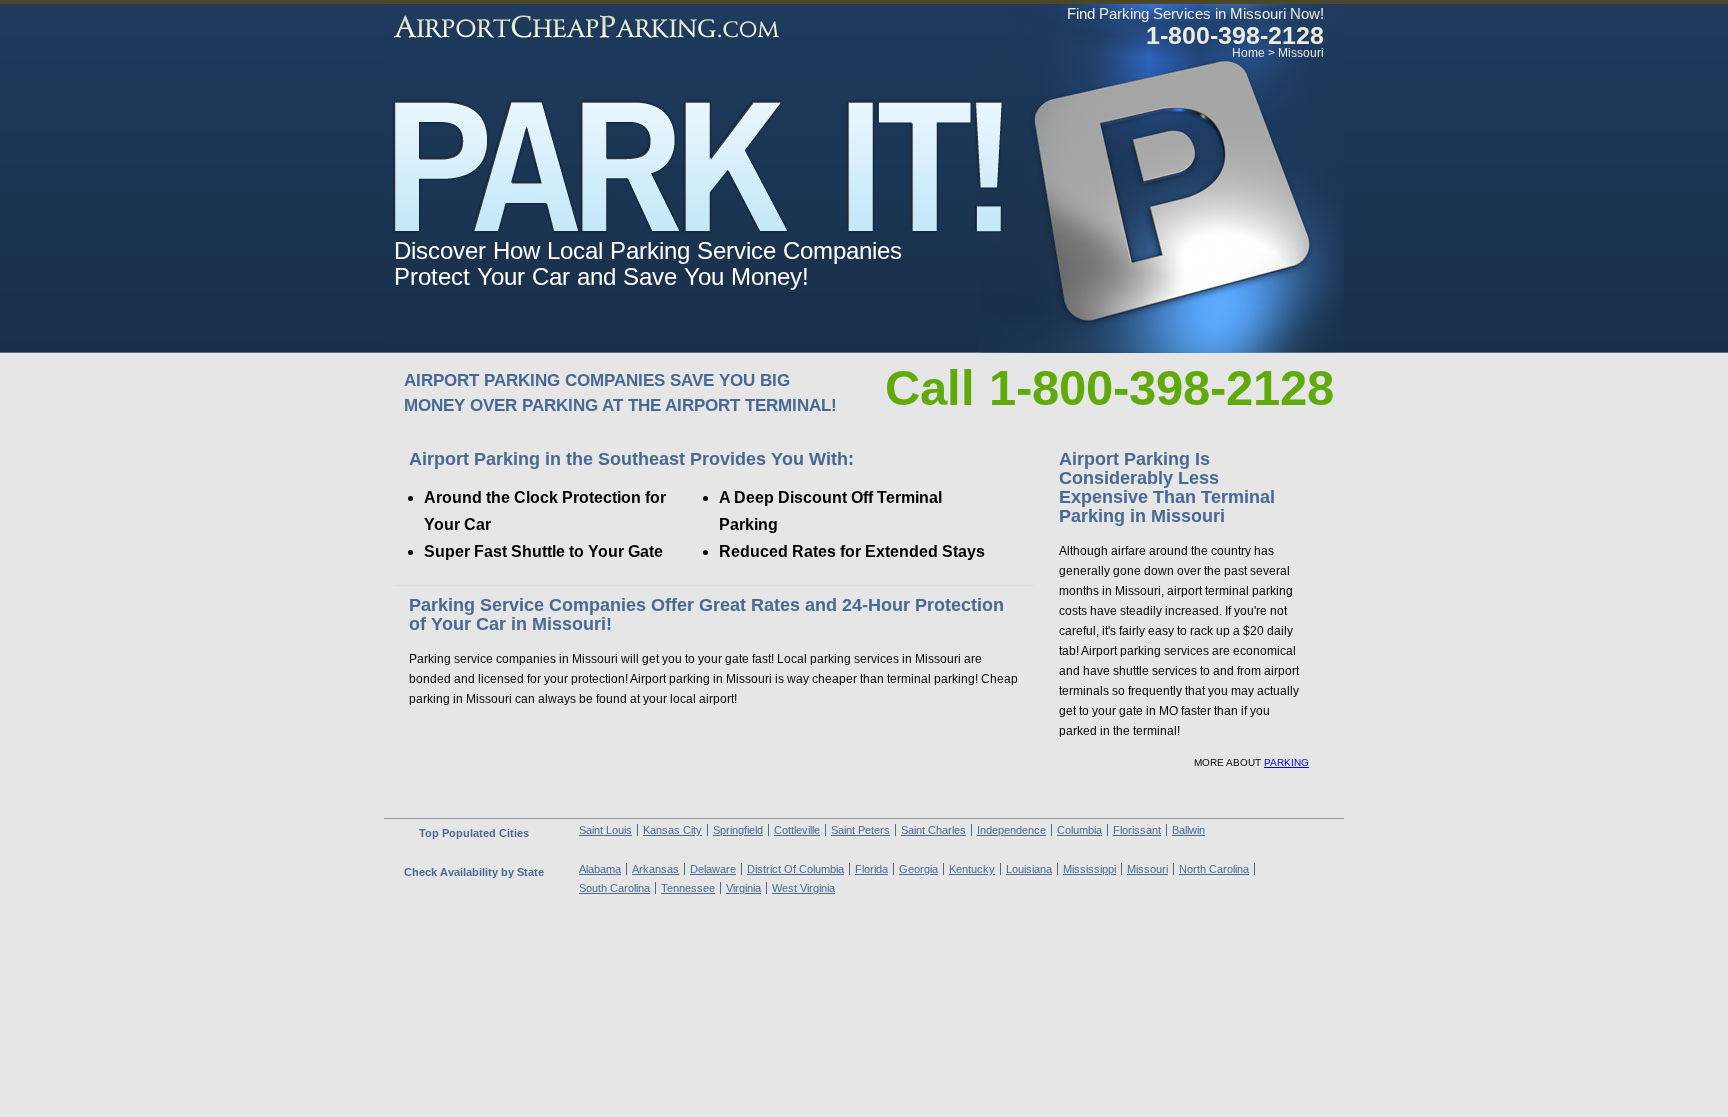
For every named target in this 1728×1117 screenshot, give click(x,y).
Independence (1011, 830)
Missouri (1301, 53)
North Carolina (1214, 869)
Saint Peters (860, 830)
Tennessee (688, 888)
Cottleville (797, 830)
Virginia (743, 888)
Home (1248, 53)
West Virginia (803, 888)
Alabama (600, 869)
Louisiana (1029, 869)
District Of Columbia (795, 869)
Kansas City (672, 830)
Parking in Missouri (586, 28)
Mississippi (1089, 869)
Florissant (1137, 830)
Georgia (918, 869)
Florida (871, 869)
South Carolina (614, 888)
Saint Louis (605, 830)
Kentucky (972, 869)
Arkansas (655, 869)
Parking (1286, 762)
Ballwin (1188, 830)
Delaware (713, 869)
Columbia (1079, 830)
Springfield (738, 830)
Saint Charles (933, 830)
